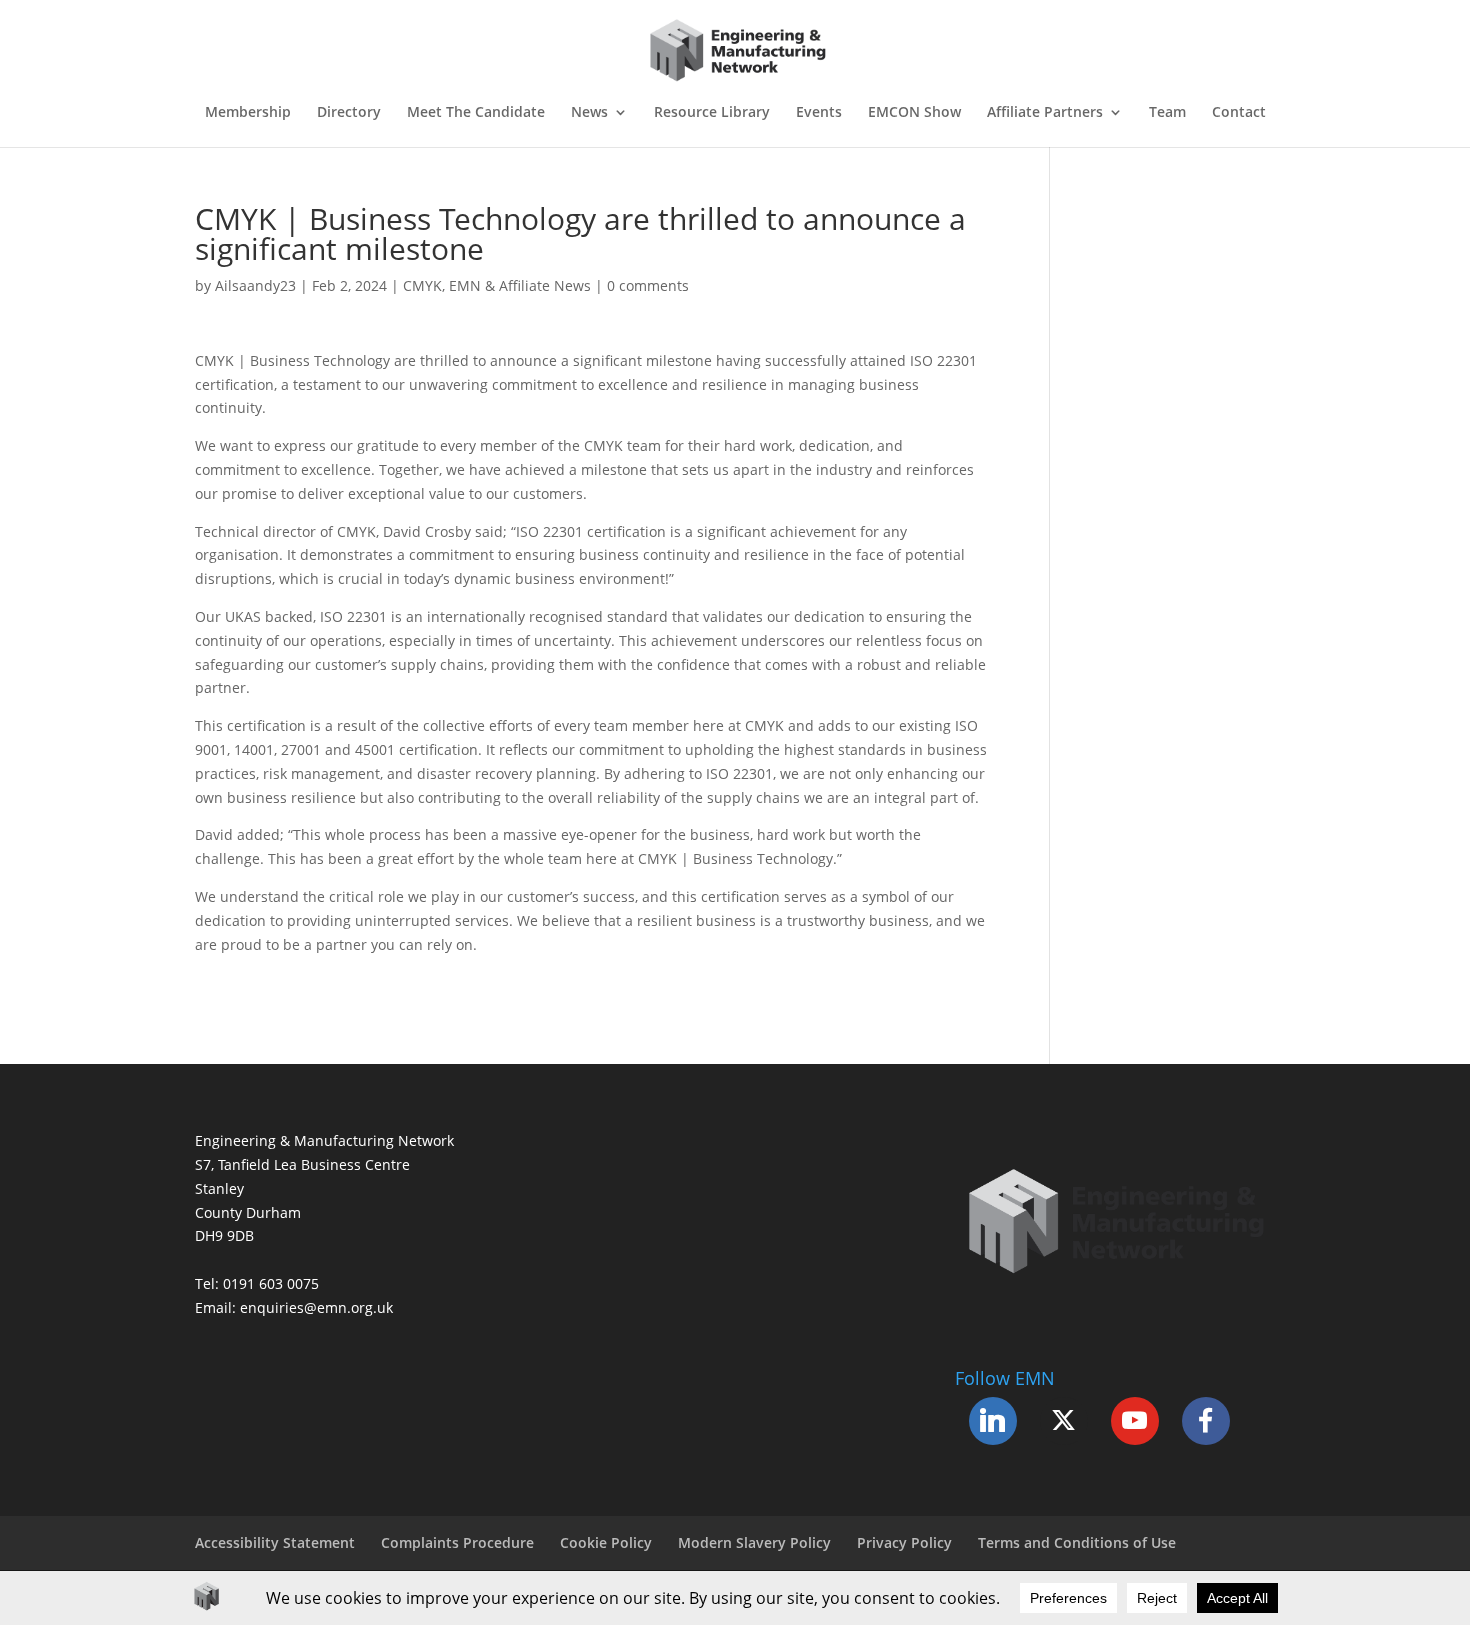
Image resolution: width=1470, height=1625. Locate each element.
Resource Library (712, 113)
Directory (349, 113)
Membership (248, 113)
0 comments (648, 285)
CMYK (422, 285)
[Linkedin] (993, 1421)
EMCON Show (914, 113)
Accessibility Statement (275, 1542)
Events (819, 113)
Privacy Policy (904, 1542)
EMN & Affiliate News (520, 285)
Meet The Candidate (476, 113)
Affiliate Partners (1045, 113)
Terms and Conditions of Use (1077, 1542)
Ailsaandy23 (255, 285)
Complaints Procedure (457, 1542)
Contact (1239, 113)
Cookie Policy (606, 1542)
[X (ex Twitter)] (1064, 1421)
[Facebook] (1206, 1421)
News (589, 113)
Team (1167, 113)
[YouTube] (1135, 1421)
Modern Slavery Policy (754, 1542)
